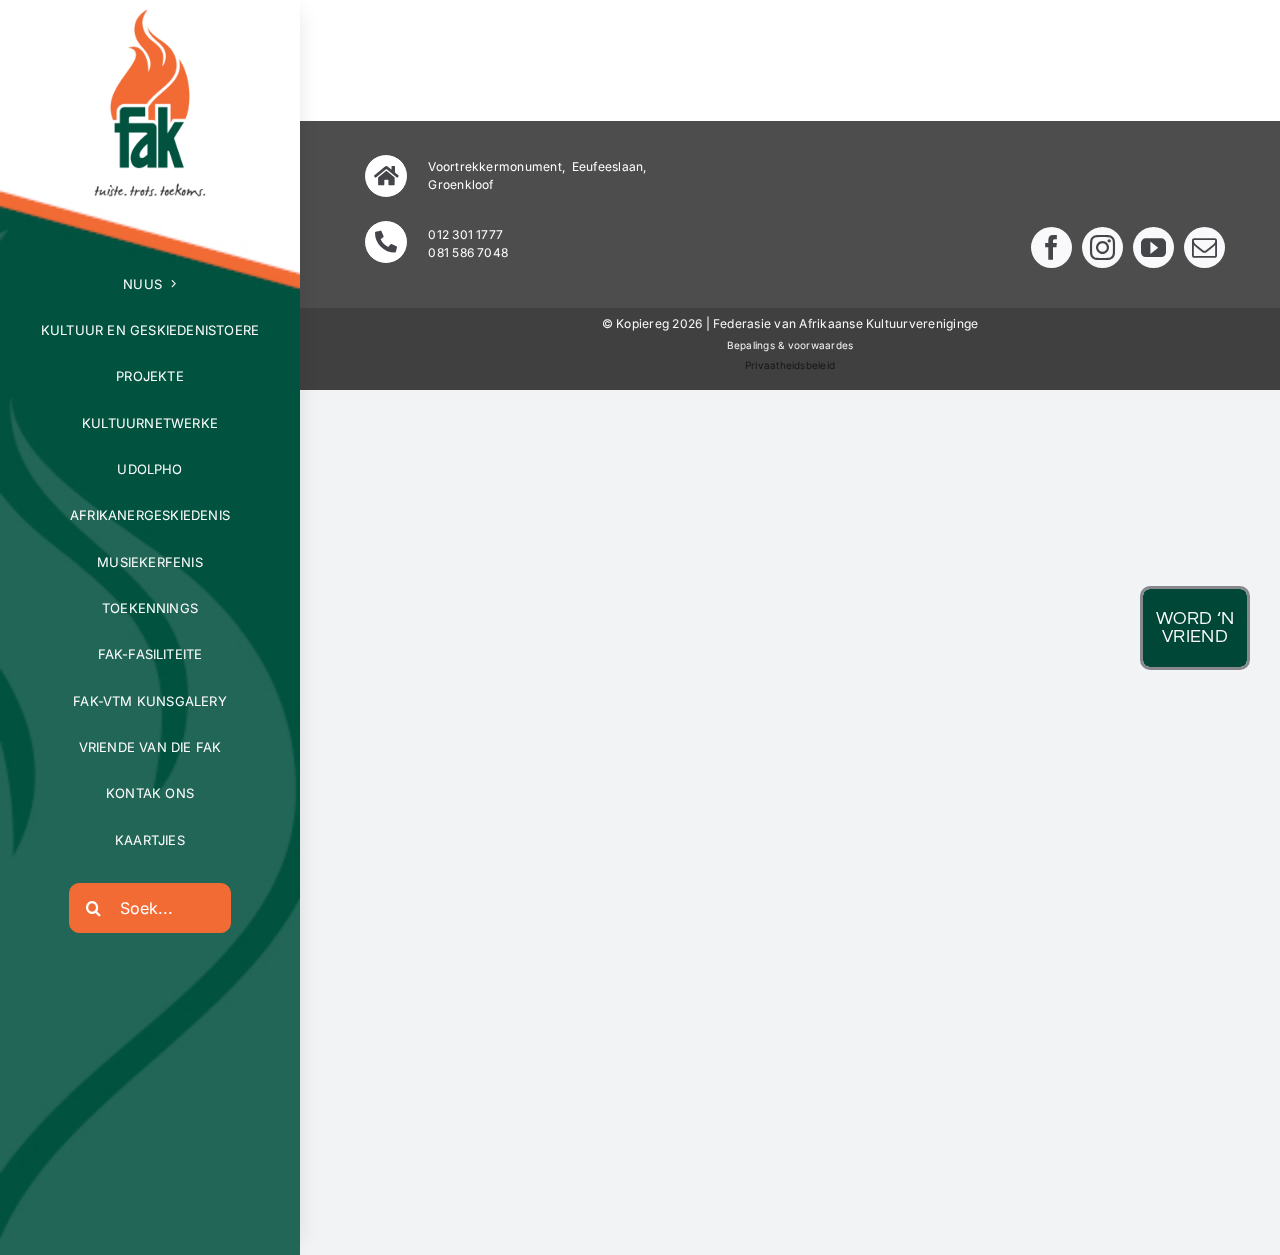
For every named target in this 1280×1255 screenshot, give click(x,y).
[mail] (1204, 247)
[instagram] (1102, 247)
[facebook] (1051, 247)
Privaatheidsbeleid (790, 365)
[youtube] (1153, 247)
